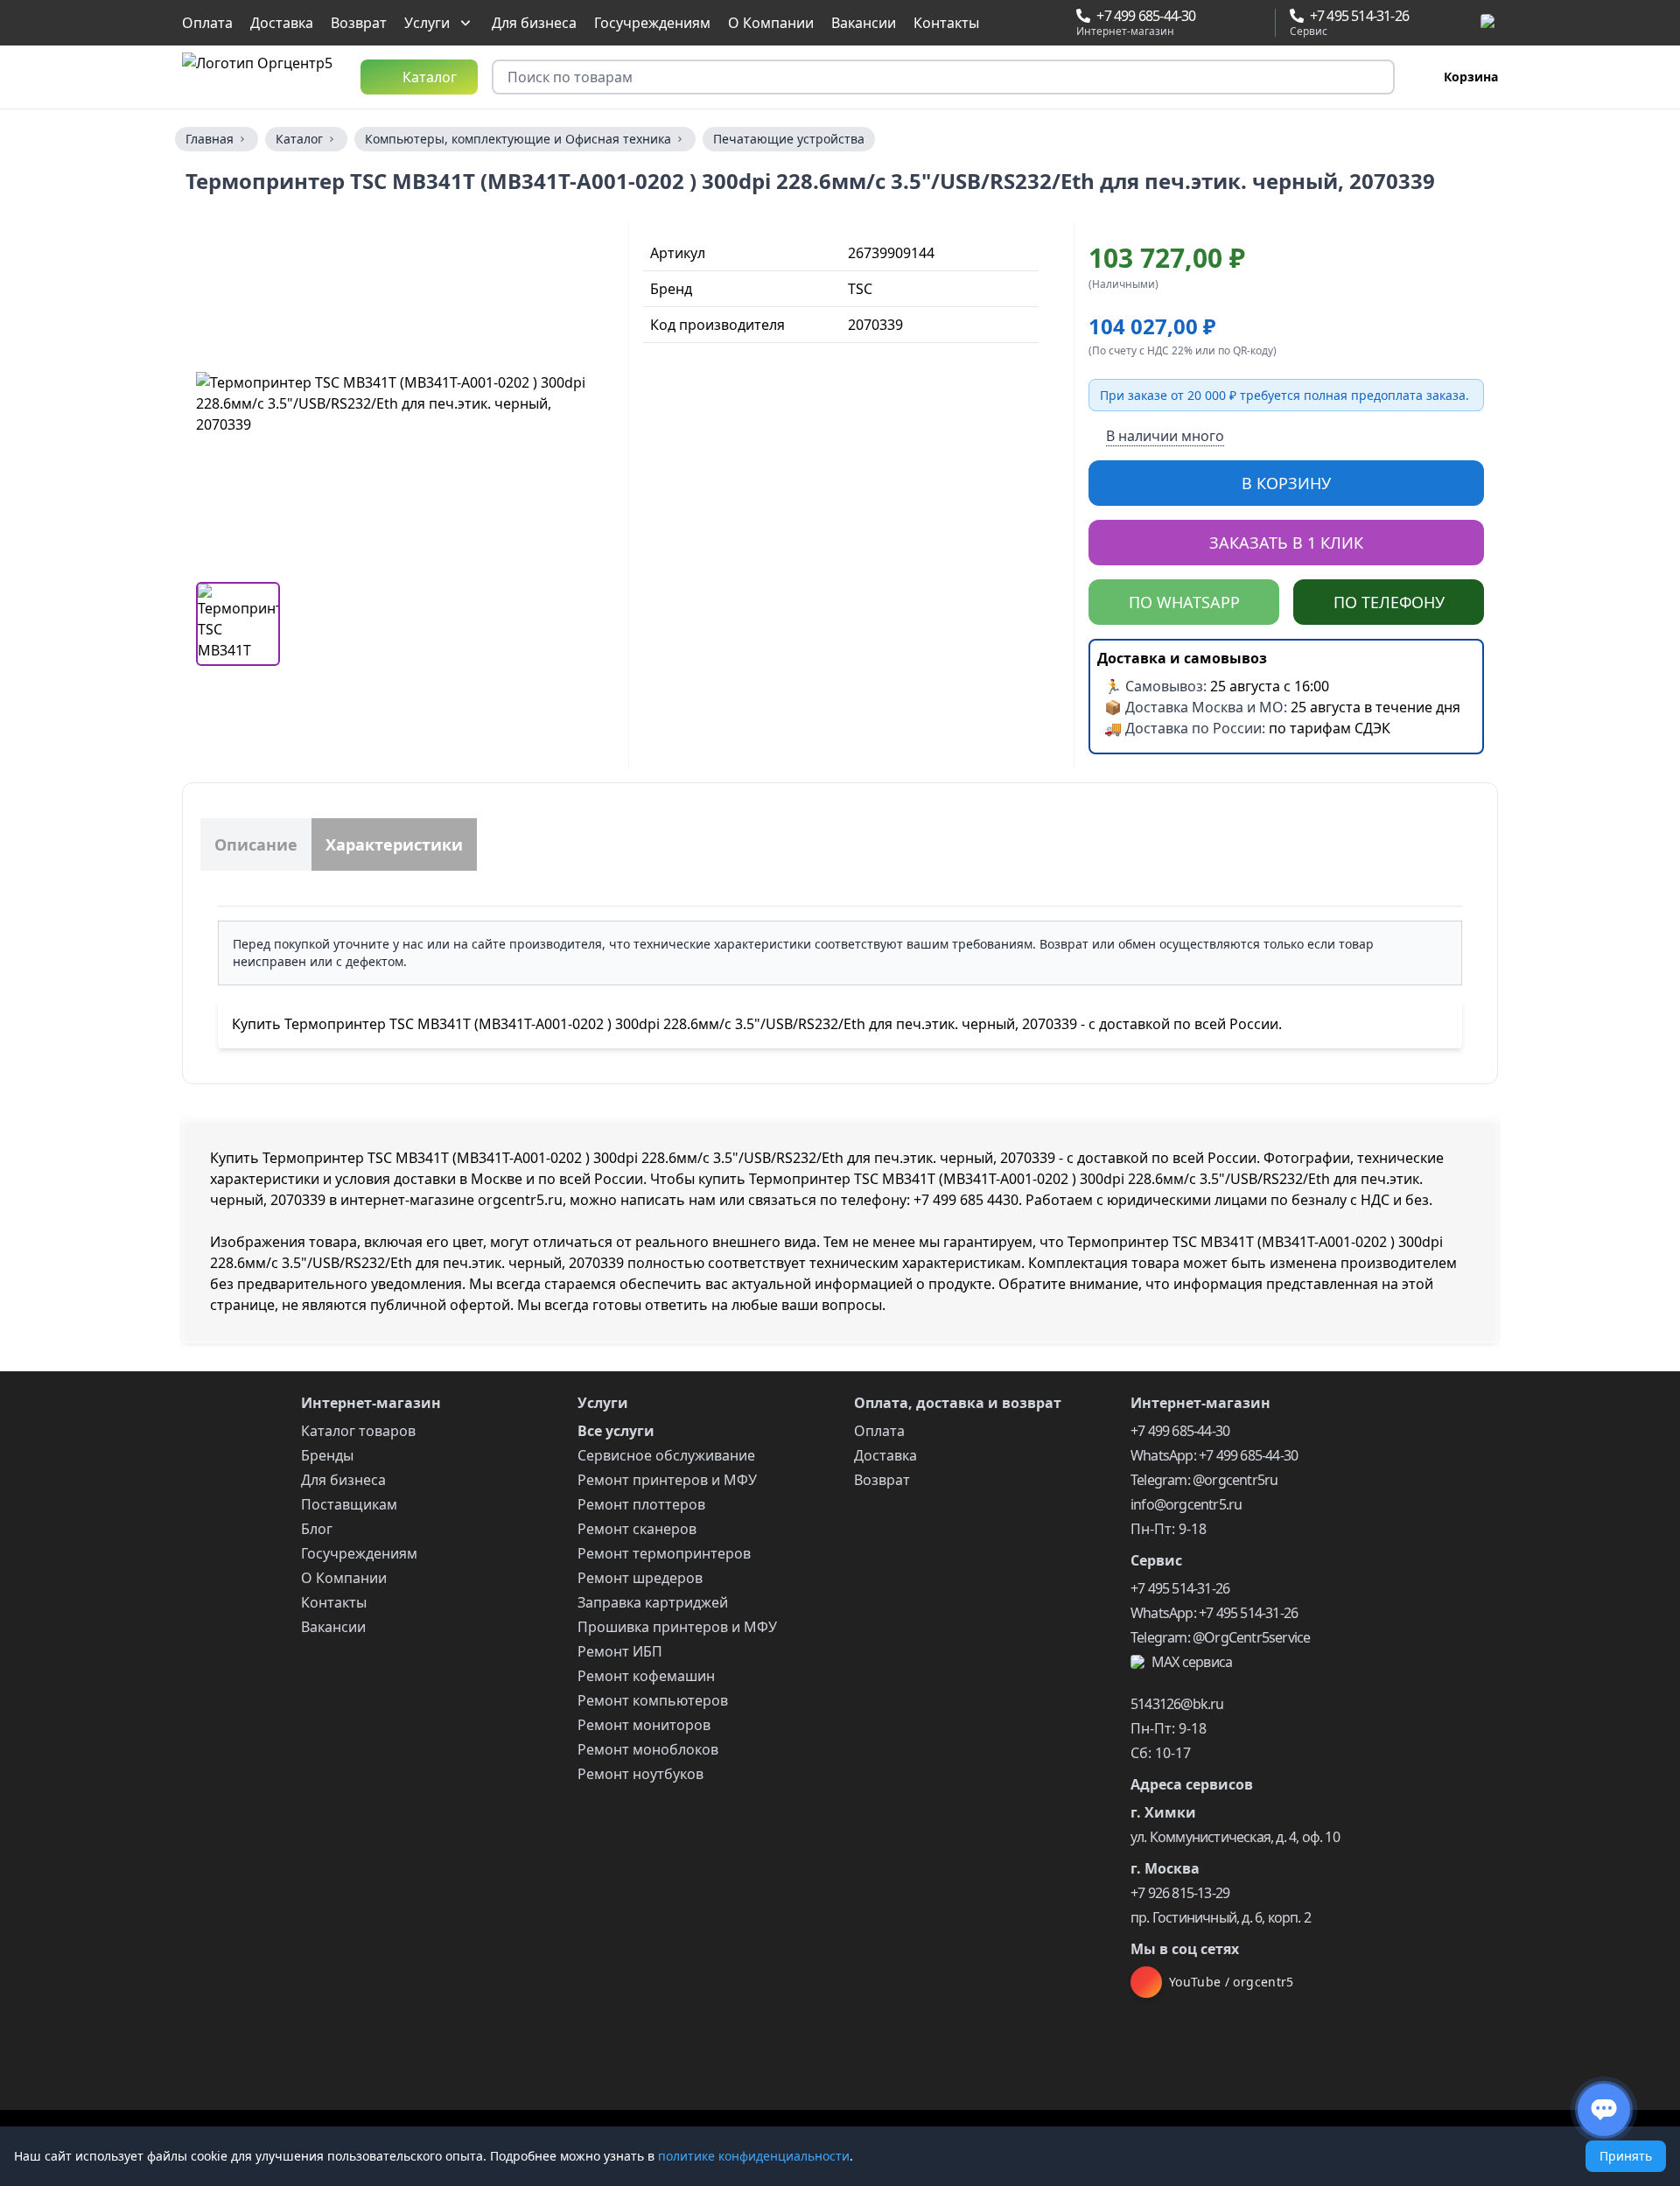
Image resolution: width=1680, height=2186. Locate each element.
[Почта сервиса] (1467, 23)
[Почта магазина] (1255, 23)
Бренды (327, 1455)
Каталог (299, 139)
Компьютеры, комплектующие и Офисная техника (518, 139)
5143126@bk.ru (1177, 1704)
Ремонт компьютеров (653, 1700)
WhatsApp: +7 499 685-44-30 (1214, 1455)
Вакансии (864, 23)
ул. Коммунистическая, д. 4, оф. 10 (1235, 1837)
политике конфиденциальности (754, 2156)
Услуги (427, 23)
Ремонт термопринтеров (664, 1553)
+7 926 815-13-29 (1180, 1893)
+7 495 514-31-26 (1180, 1588)
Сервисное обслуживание (666, 1455)
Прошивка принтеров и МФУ (677, 1627)
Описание (256, 844)
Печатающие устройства (789, 139)
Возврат (359, 23)
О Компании (771, 23)
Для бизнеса (534, 23)
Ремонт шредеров (640, 1578)
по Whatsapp (1184, 602)
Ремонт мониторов (644, 1725)
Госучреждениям (652, 23)
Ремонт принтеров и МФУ (667, 1480)
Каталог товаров (358, 1431)
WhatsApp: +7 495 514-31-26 (1214, 1613)
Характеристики (394, 844)
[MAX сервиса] (1489, 23)
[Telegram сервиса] (1447, 23)
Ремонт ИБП (620, 1651)
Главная (210, 139)
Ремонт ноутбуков (640, 1774)
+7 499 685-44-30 (1180, 1431)
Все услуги (616, 1431)
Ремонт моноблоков (648, 1749)
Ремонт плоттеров (641, 1504)
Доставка (282, 23)
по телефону (1389, 602)
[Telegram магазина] (1235, 23)
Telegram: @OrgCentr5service (1220, 1637)
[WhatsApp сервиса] (1426, 23)
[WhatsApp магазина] (1214, 23)
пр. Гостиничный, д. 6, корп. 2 (1221, 1917)
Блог (317, 1529)
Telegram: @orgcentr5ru (1204, 1480)
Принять (1626, 2156)
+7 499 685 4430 (966, 1200)
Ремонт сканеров (637, 1529)
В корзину (1286, 483)
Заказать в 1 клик (1286, 543)
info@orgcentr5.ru (1186, 1504)
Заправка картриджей (653, 1602)
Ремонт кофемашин (646, 1676)
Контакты (946, 23)
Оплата (207, 23)
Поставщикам (349, 1504)
